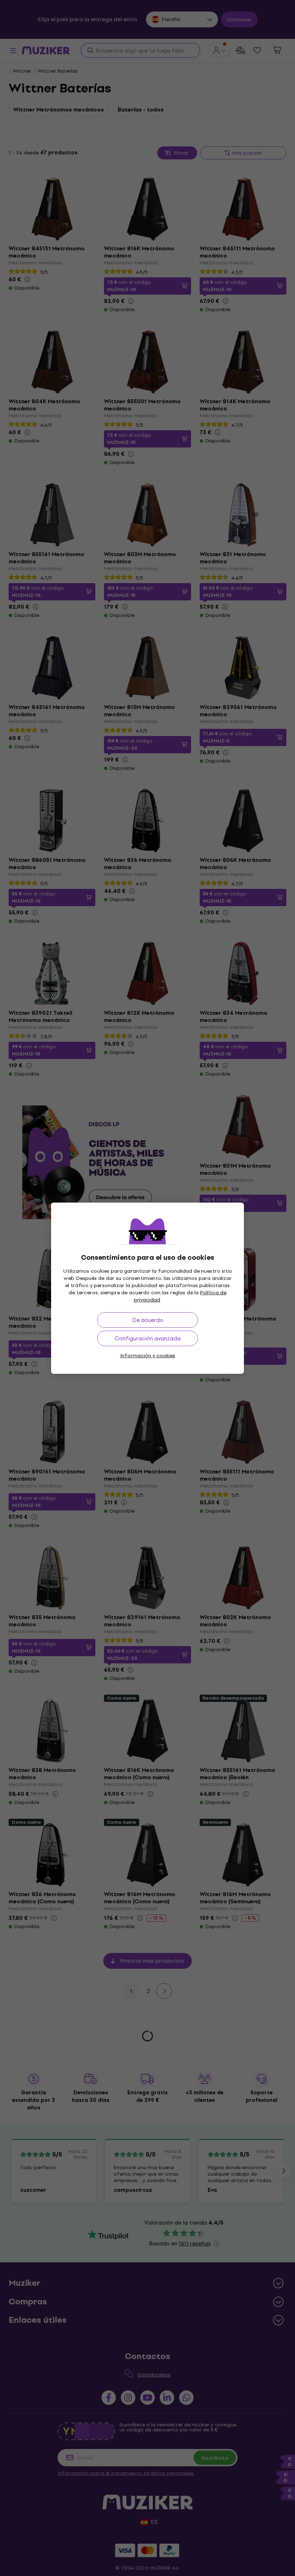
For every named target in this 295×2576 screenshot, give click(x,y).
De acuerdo (148, 1320)
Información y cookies (148, 1356)
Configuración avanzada (148, 1338)
